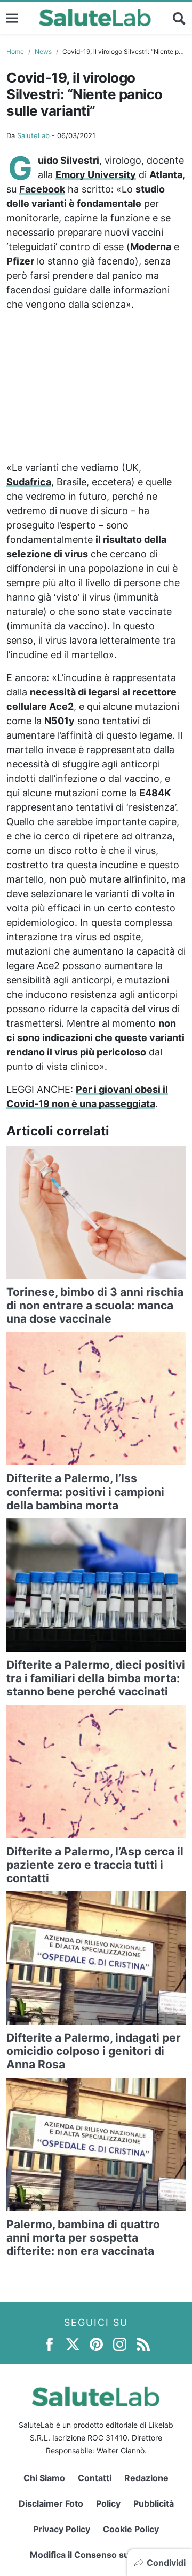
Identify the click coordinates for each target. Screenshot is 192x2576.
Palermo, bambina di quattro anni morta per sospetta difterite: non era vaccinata (83, 2238)
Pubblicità (154, 2503)
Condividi (166, 2563)
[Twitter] (73, 2343)
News (43, 51)
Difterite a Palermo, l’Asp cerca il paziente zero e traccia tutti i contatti (95, 1865)
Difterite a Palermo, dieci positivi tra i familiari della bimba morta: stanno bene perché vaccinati (96, 1678)
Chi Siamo (44, 2478)
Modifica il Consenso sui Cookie (96, 2555)
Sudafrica (29, 482)
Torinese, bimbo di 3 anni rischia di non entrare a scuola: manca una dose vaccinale (95, 1305)
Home (15, 51)
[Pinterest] (96, 2343)
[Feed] (143, 2343)
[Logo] (95, 18)
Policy (108, 2503)
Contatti (95, 2478)
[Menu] (12, 18)
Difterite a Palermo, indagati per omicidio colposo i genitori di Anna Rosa (94, 2051)
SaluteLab (33, 135)
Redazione (146, 2478)
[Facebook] (49, 2343)
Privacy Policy (62, 2529)
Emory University (96, 175)
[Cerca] (179, 18)
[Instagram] (120, 2343)
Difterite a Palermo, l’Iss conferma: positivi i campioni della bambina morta (85, 1491)
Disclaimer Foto (51, 2503)
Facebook (42, 189)
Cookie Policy (131, 2529)
